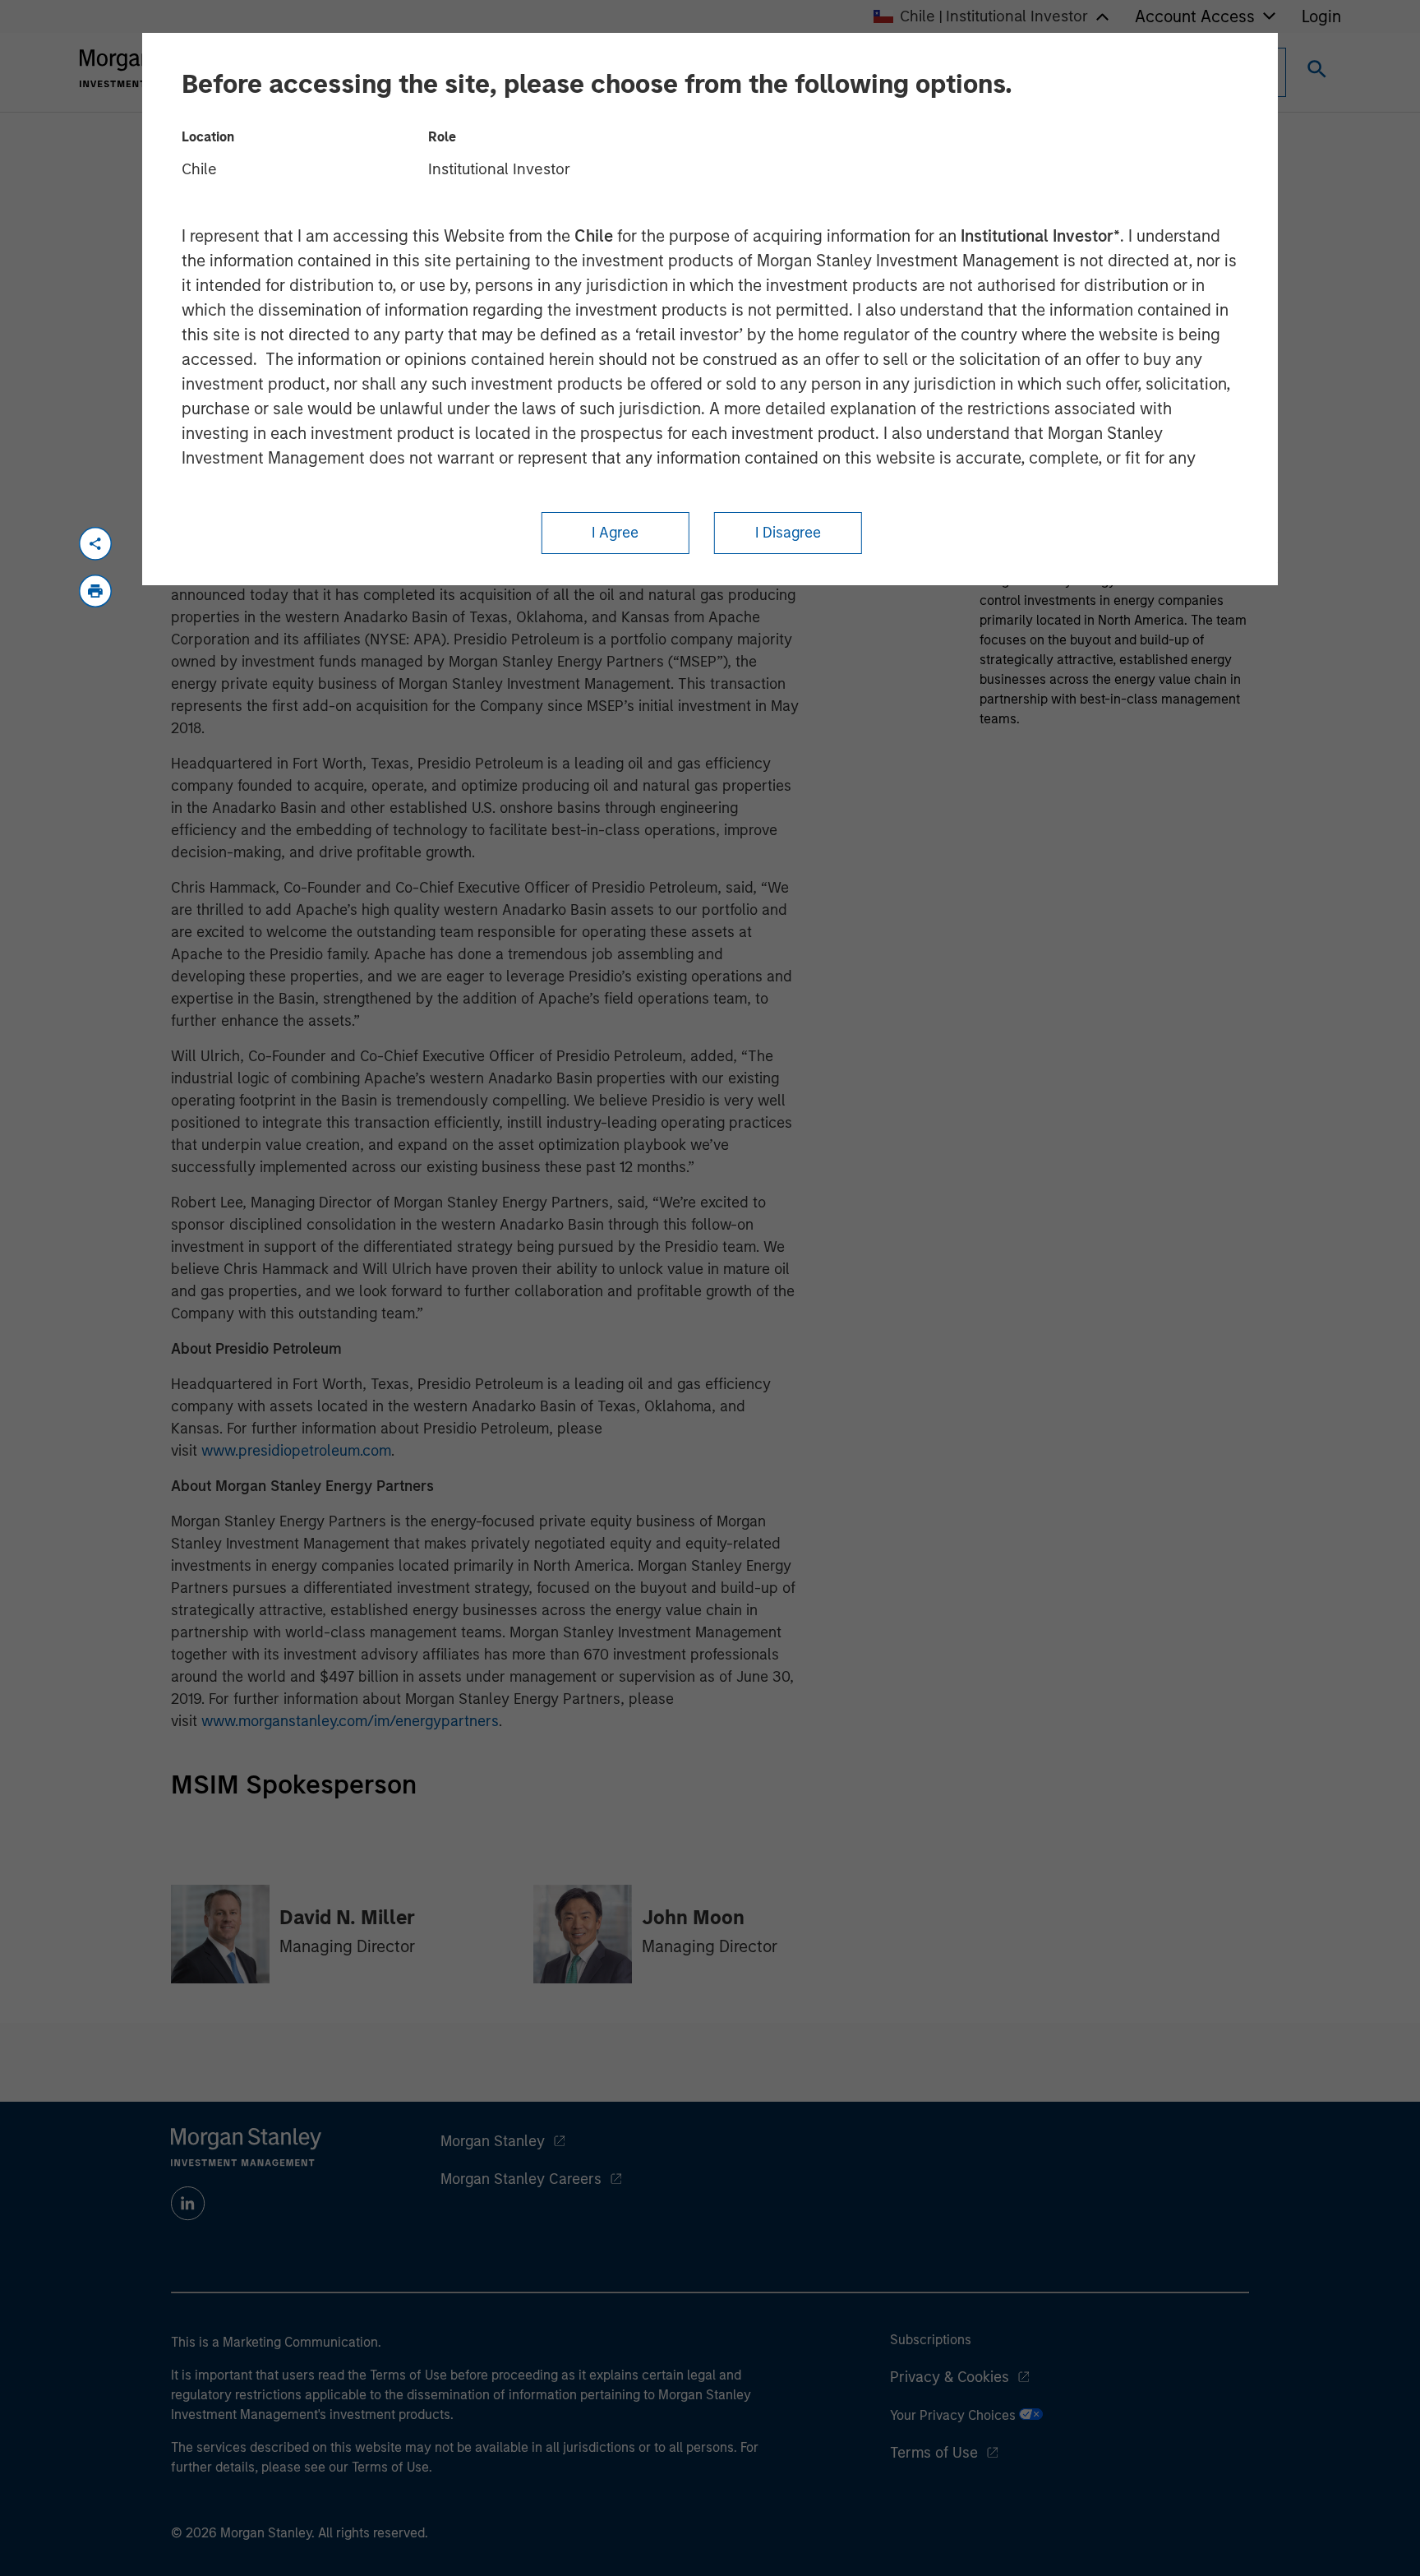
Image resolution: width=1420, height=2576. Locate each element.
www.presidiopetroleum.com (296, 1451)
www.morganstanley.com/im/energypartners (350, 1721)
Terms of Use (934, 2453)
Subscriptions (931, 2340)
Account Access (1195, 16)
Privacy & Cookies (950, 2377)
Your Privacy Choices (954, 2415)
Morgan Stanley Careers (521, 2179)
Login (1321, 16)
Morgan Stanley (493, 2141)
